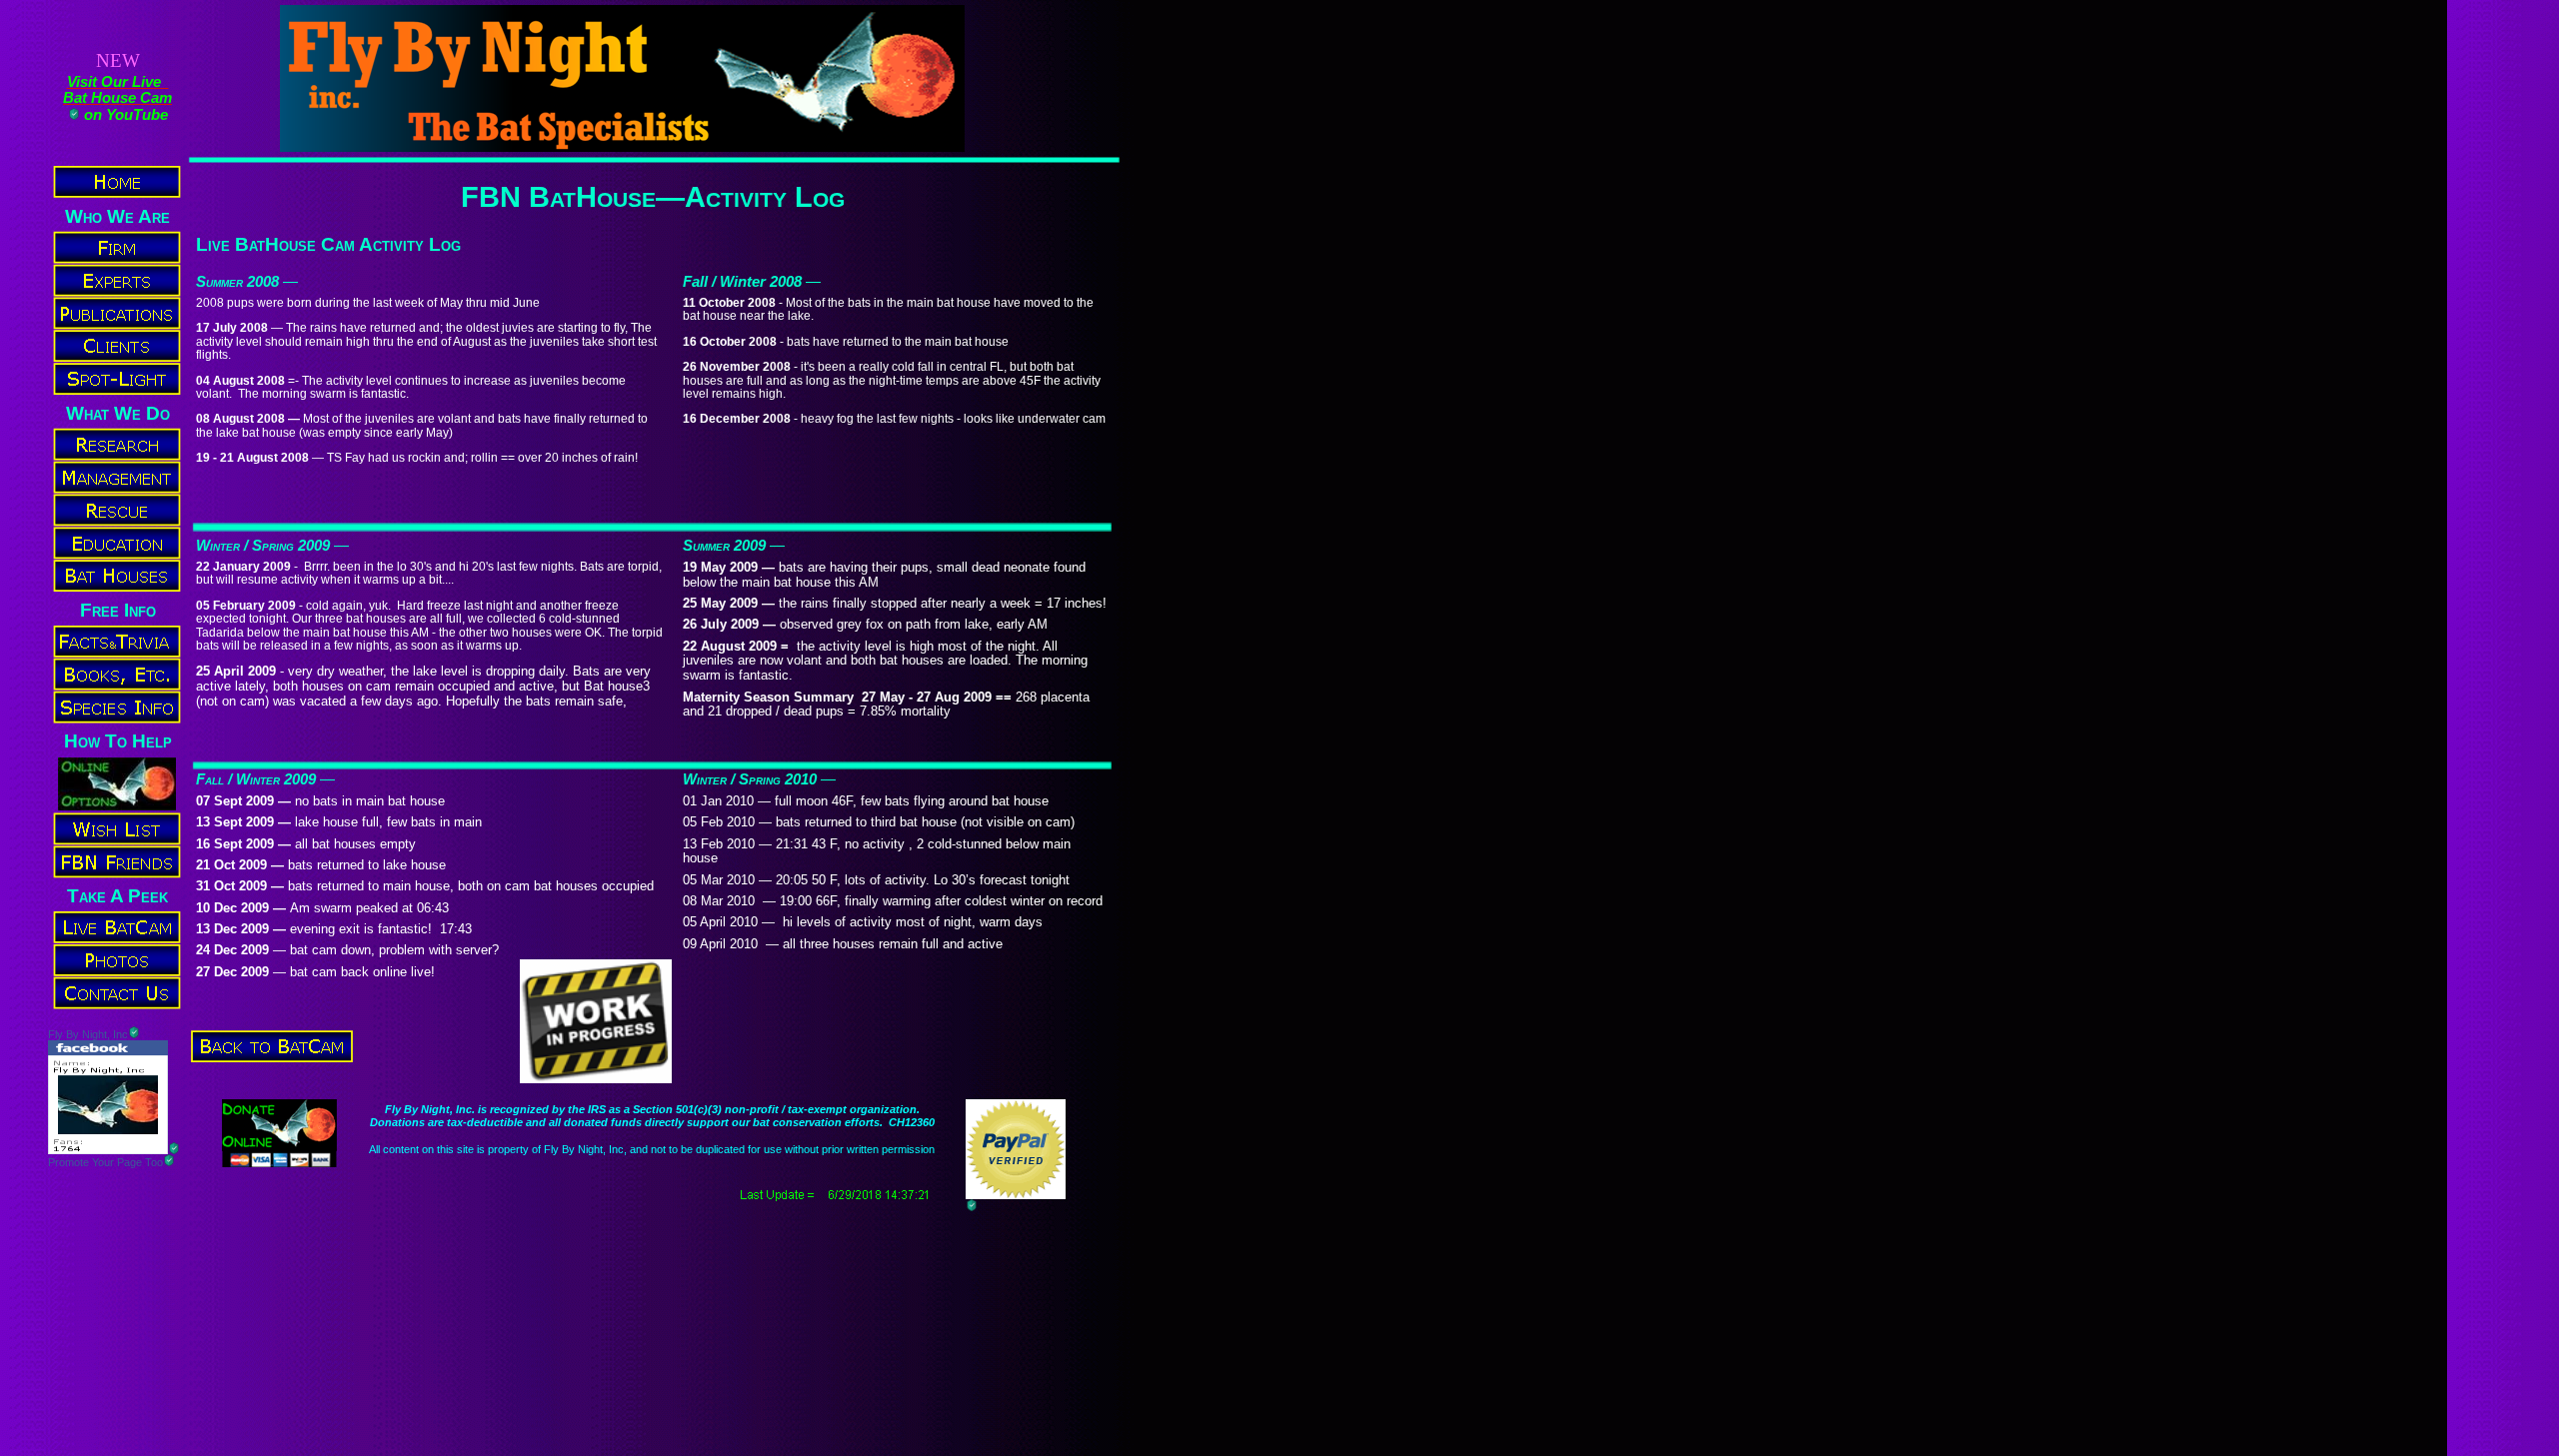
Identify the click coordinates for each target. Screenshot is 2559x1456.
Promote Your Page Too (105, 1162)
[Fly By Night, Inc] (108, 1149)
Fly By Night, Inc (88, 1034)
